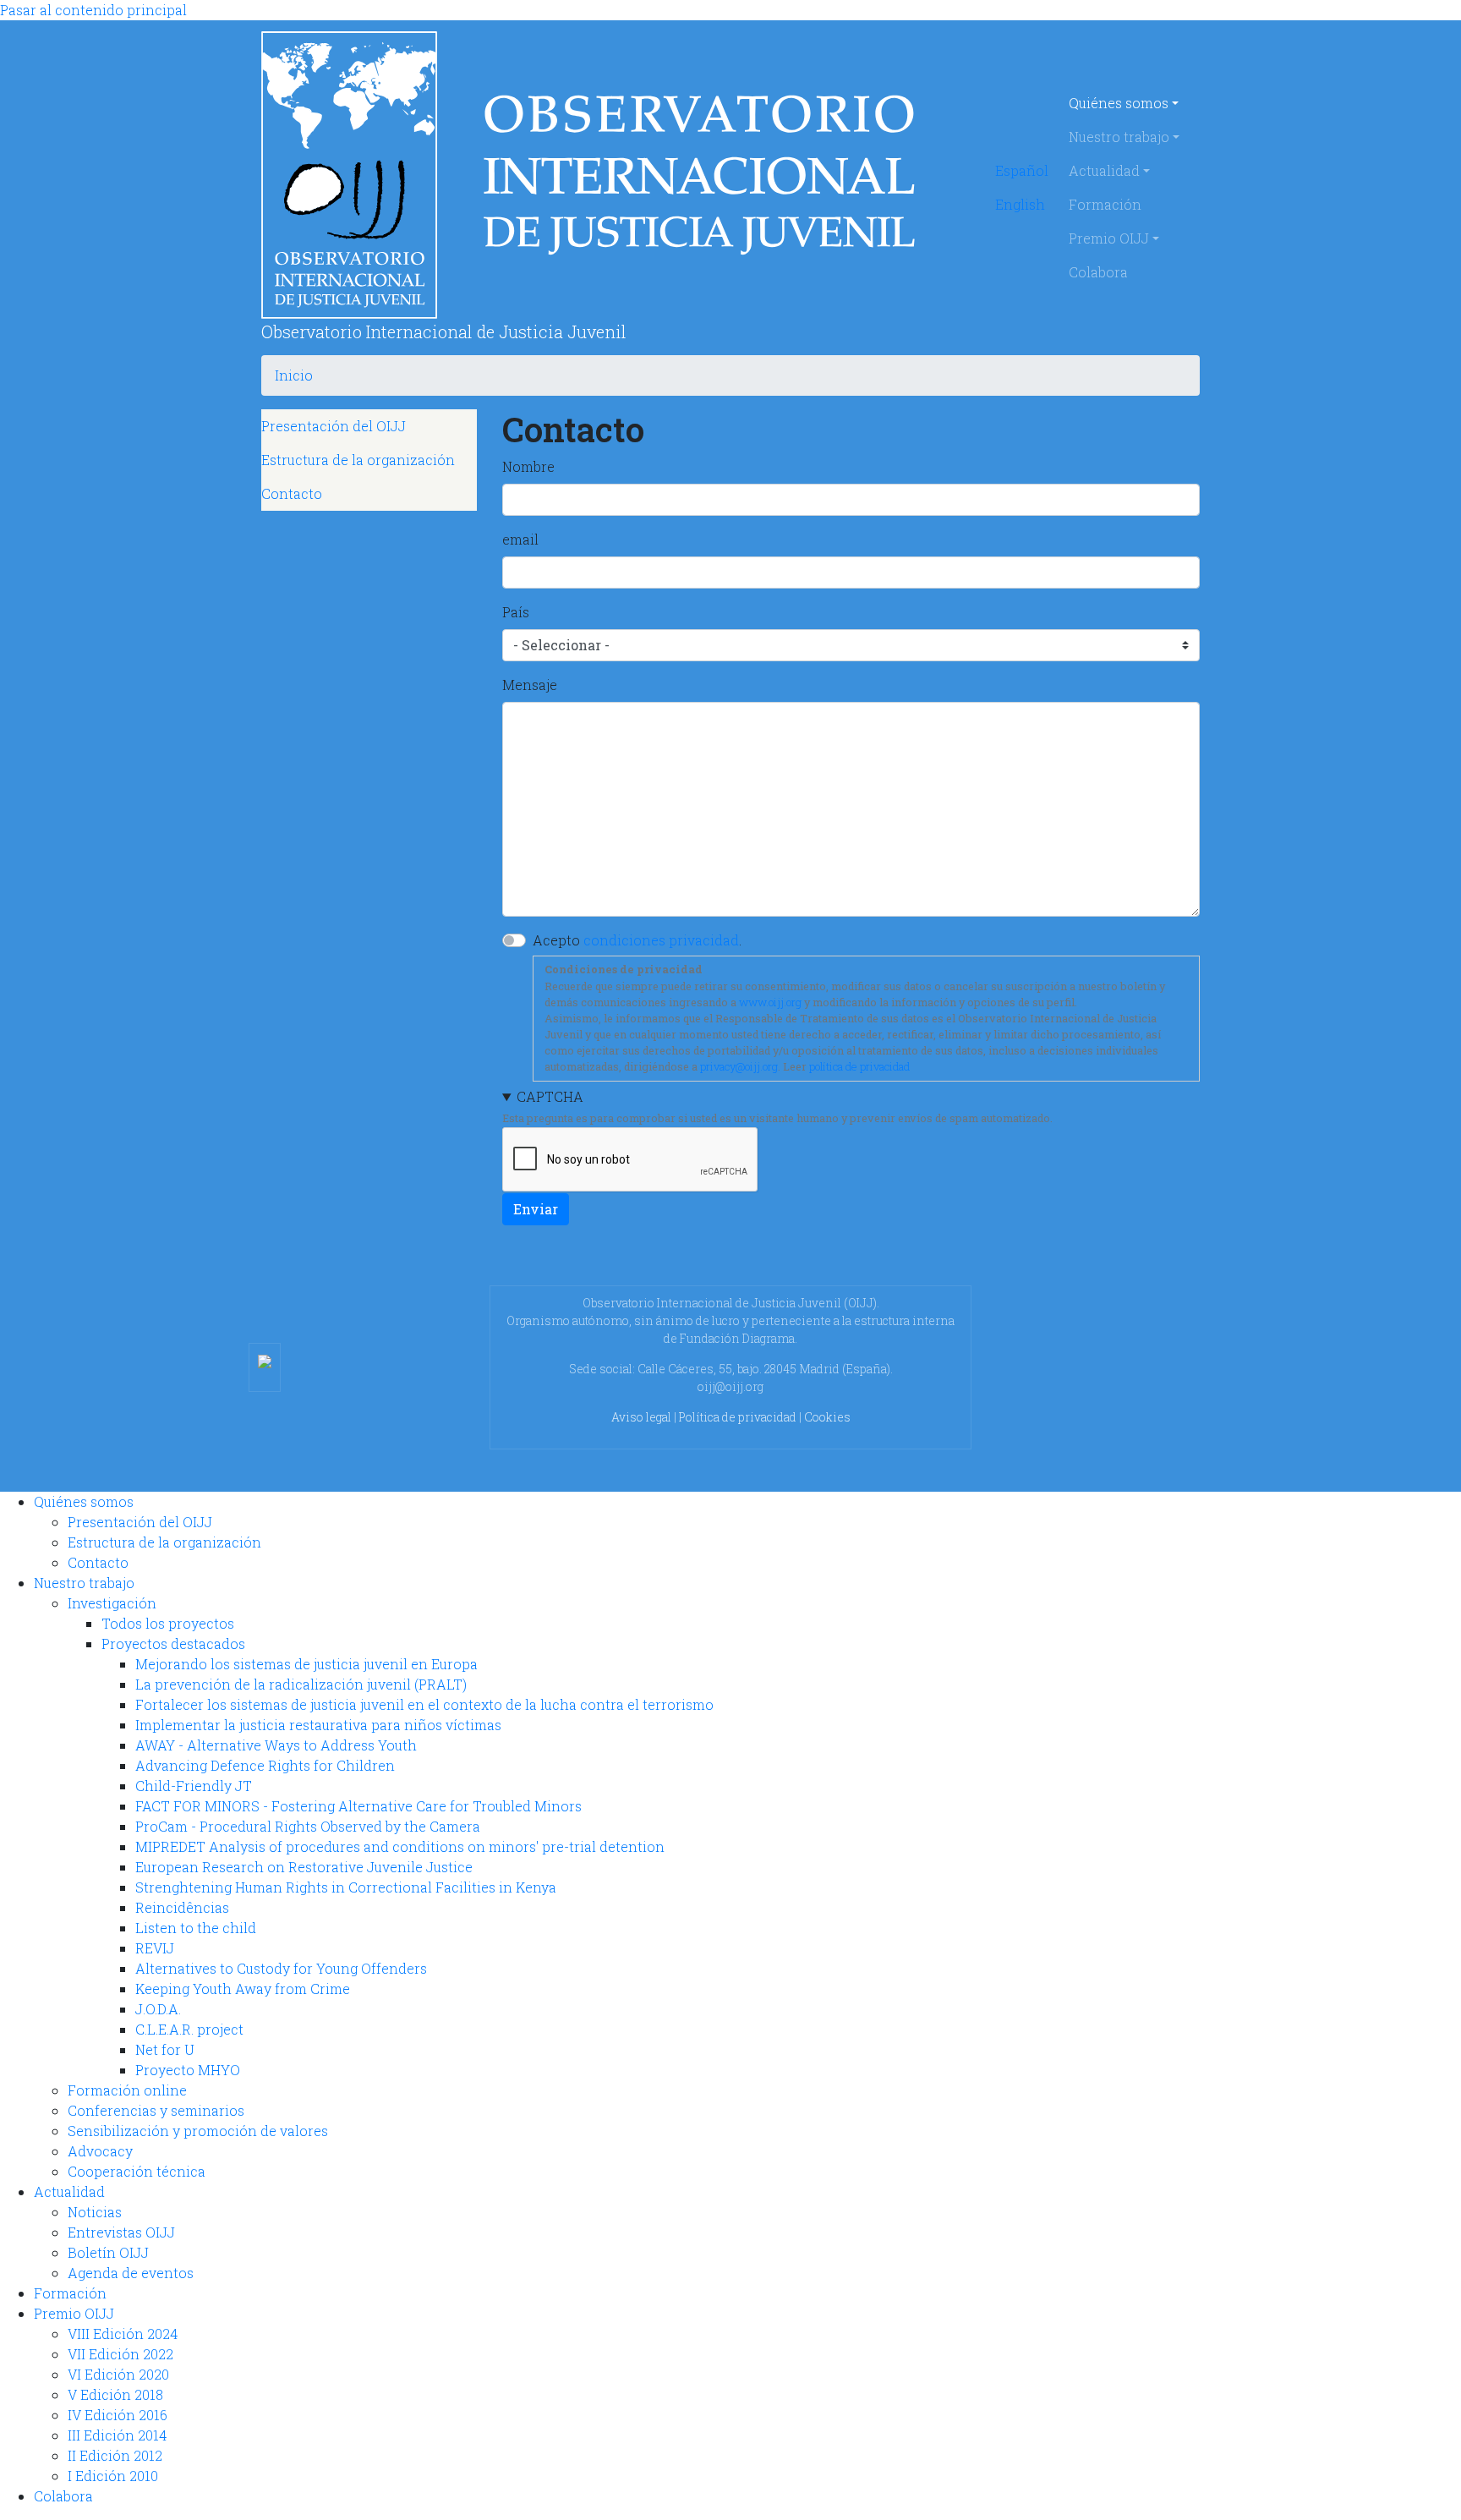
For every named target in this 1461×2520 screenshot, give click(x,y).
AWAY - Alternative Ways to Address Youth (276, 1745)
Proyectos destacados (173, 1643)
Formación (1105, 204)
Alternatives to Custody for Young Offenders (281, 1968)
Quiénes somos (1119, 103)
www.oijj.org (770, 1002)
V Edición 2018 (115, 2394)
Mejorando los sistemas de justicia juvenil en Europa (306, 1664)
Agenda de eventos (131, 2273)
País (516, 612)
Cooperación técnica (137, 2171)
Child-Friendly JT (194, 1786)
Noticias (95, 2212)
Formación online (127, 2090)
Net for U (165, 2049)
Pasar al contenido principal (93, 10)
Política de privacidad (738, 1417)
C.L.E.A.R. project (189, 2029)
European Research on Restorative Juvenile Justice (304, 1867)
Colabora (1098, 272)
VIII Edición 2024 (123, 2334)
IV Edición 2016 (118, 2415)
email (520, 539)
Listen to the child (196, 1928)
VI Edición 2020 (118, 2374)
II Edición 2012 (115, 2455)
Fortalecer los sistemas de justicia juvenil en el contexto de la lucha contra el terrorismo (424, 1704)
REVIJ (155, 1948)
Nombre (528, 466)
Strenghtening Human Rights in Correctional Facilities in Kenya (346, 1887)
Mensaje (530, 685)
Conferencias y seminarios (156, 2110)
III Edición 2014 (117, 2435)
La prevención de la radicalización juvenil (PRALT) (301, 1684)
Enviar (536, 1209)
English (1020, 204)
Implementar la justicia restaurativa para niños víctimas (318, 1725)
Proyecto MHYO (188, 2070)
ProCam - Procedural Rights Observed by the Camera (308, 1826)
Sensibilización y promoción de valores (198, 2131)
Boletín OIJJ (108, 2252)
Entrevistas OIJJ (121, 2232)
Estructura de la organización (358, 460)
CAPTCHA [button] (550, 1096)
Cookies (827, 1417)
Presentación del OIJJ (334, 426)
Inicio (294, 375)
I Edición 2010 (113, 2476)
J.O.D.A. (158, 2009)
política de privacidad (859, 1066)
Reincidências (182, 1907)
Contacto (292, 493)
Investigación (112, 1603)
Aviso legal (641, 1417)
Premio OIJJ (1109, 238)
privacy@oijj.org (739, 1066)
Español (1022, 170)
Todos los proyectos (168, 1623)
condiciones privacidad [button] (661, 940)
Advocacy (100, 2151)
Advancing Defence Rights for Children (265, 1765)
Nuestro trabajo (1119, 137)
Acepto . (637, 940)
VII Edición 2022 (120, 2354)
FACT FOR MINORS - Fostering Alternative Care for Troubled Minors (358, 1806)
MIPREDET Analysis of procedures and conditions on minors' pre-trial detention (400, 1846)
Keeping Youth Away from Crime (243, 1989)
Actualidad (1104, 170)
